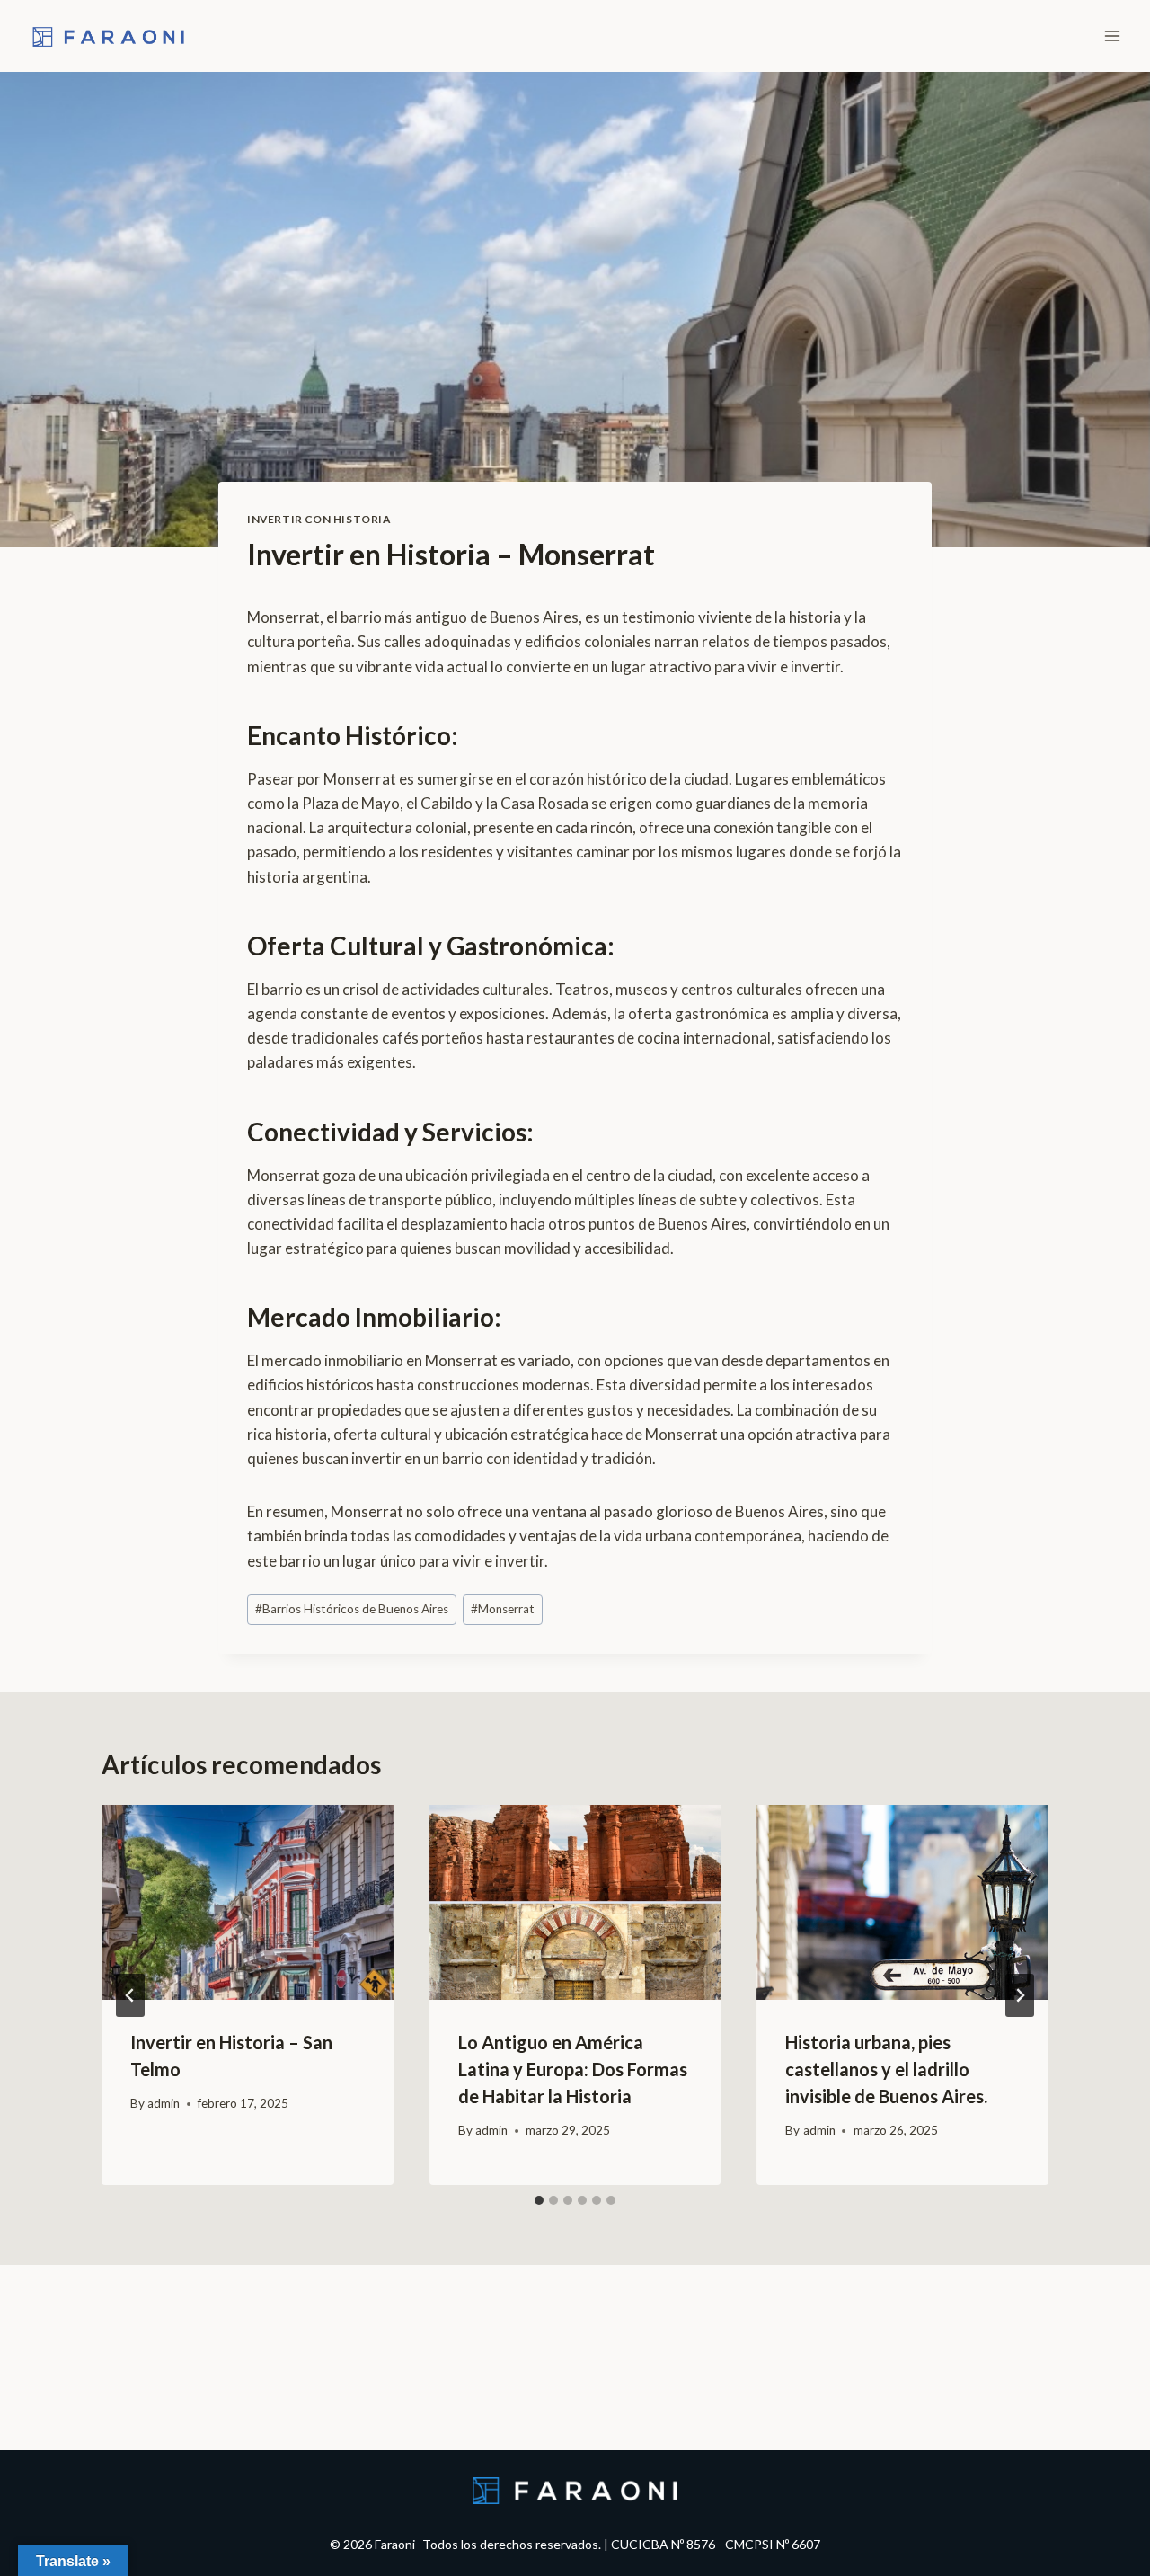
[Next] (1020, 1995)
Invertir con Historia (319, 519)
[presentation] (248, 1902)
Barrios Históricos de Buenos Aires (352, 1609)
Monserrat (503, 1609)
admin (164, 2103)
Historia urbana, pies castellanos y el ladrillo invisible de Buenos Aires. (886, 2069)
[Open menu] (1112, 36)
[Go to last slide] (130, 1995)
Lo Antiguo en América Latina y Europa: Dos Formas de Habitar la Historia (573, 2069)
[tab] (539, 2200)
